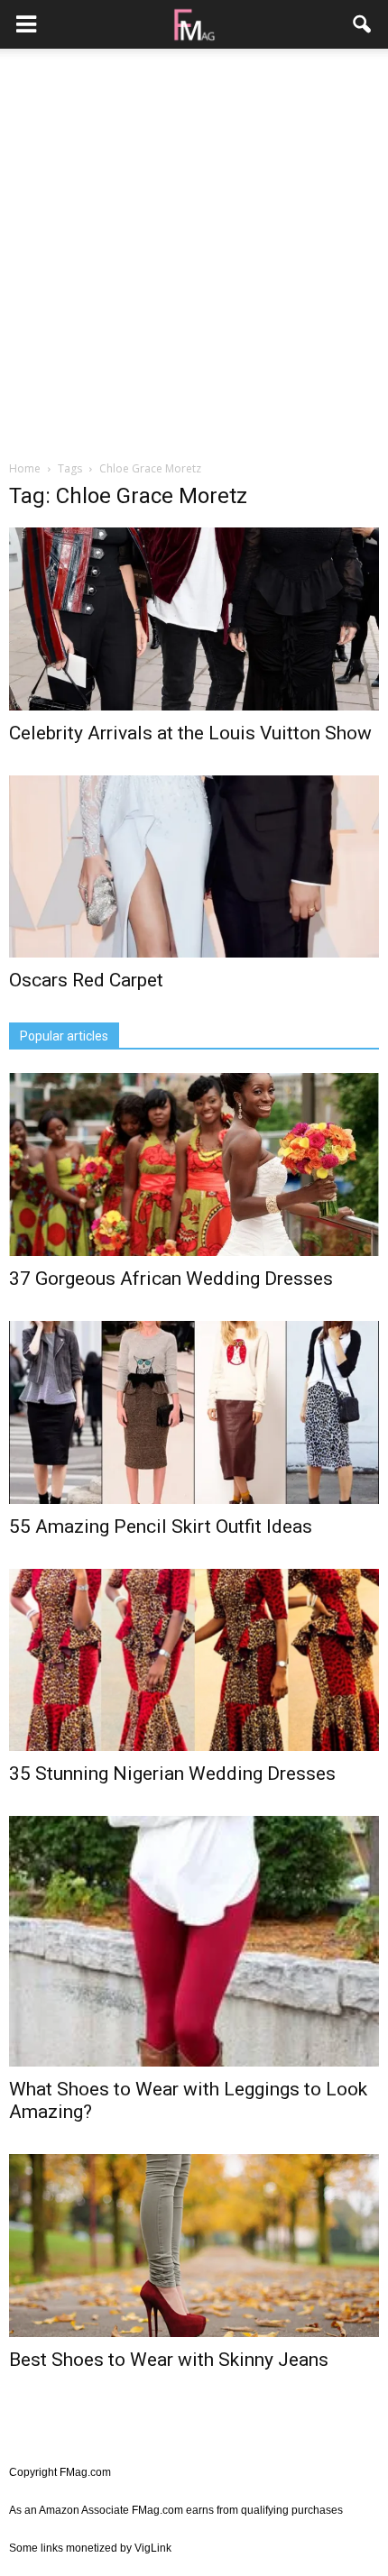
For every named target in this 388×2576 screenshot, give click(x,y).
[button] (363, 24)
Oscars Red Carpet (86, 980)
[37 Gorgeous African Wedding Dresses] (194, 1164)
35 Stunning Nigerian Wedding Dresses (172, 1774)
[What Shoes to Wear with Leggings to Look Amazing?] (194, 1941)
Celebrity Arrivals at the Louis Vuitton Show (190, 733)
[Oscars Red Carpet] (194, 867)
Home (25, 468)
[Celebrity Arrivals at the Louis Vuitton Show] (194, 619)
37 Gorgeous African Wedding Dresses (171, 1279)
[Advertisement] (194, 256)
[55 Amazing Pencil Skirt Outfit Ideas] (194, 1412)
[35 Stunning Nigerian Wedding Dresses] (194, 1660)
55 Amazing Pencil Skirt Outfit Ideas (161, 1526)
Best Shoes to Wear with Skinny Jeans (169, 2360)
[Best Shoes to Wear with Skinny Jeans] (194, 2246)
